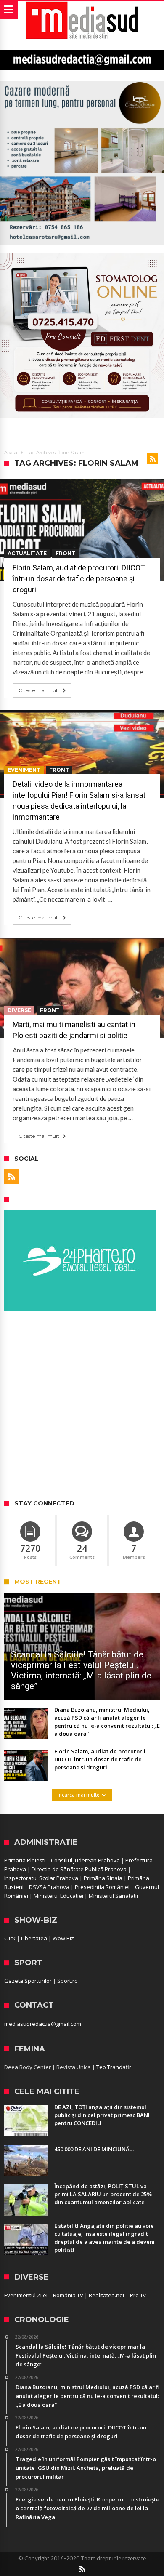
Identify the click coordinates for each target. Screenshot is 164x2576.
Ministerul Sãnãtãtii (113, 1896)
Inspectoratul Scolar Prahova (41, 1878)
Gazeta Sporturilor (28, 1981)
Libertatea (34, 1938)
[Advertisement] (82, 1406)
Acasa (11, 453)
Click (10, 1938)
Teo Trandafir (114, 2067)
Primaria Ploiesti (25, 1860)
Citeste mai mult (39, 690)
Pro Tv (138, 2295)
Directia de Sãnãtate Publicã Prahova (79, 1869)
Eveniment (24, 770)
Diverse (19, 1010)
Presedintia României (102, 1887)
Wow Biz (63, 1938)
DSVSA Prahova (49, 1887)
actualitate (27, 553)
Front (65, 553)
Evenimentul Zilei (26, 2295)
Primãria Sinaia (103, 1878)
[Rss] (12, 1177)
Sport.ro (67, 1981)
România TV (68, 2295)
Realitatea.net (107, 2295)
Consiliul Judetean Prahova (85, 1860)
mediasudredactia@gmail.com (43, 2024)
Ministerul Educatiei (58, 1896)
